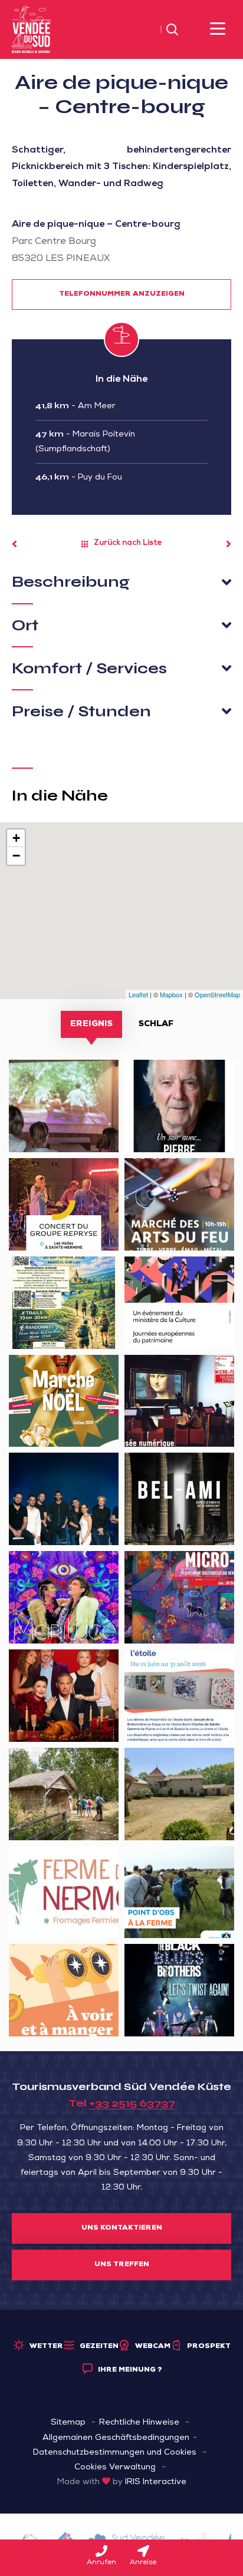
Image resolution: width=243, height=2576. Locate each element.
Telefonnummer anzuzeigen (122, 295)
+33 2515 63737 (132, 2103)
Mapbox (171, 994)
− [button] (16, 856)
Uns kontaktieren (122, 2228)
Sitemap (68, 2423)
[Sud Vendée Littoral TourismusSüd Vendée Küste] (32, 30)
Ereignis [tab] (91, 1024)
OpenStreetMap (217, 994)
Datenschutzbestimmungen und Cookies (115, 2453)
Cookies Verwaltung (115, 2468)
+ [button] (16, 838)
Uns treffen (122, 2265)
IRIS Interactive (156, 2482)
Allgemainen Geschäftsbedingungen (116, 2438)
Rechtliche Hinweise (139, 2423)
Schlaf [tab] (156, 1024)
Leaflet (138, 994)
